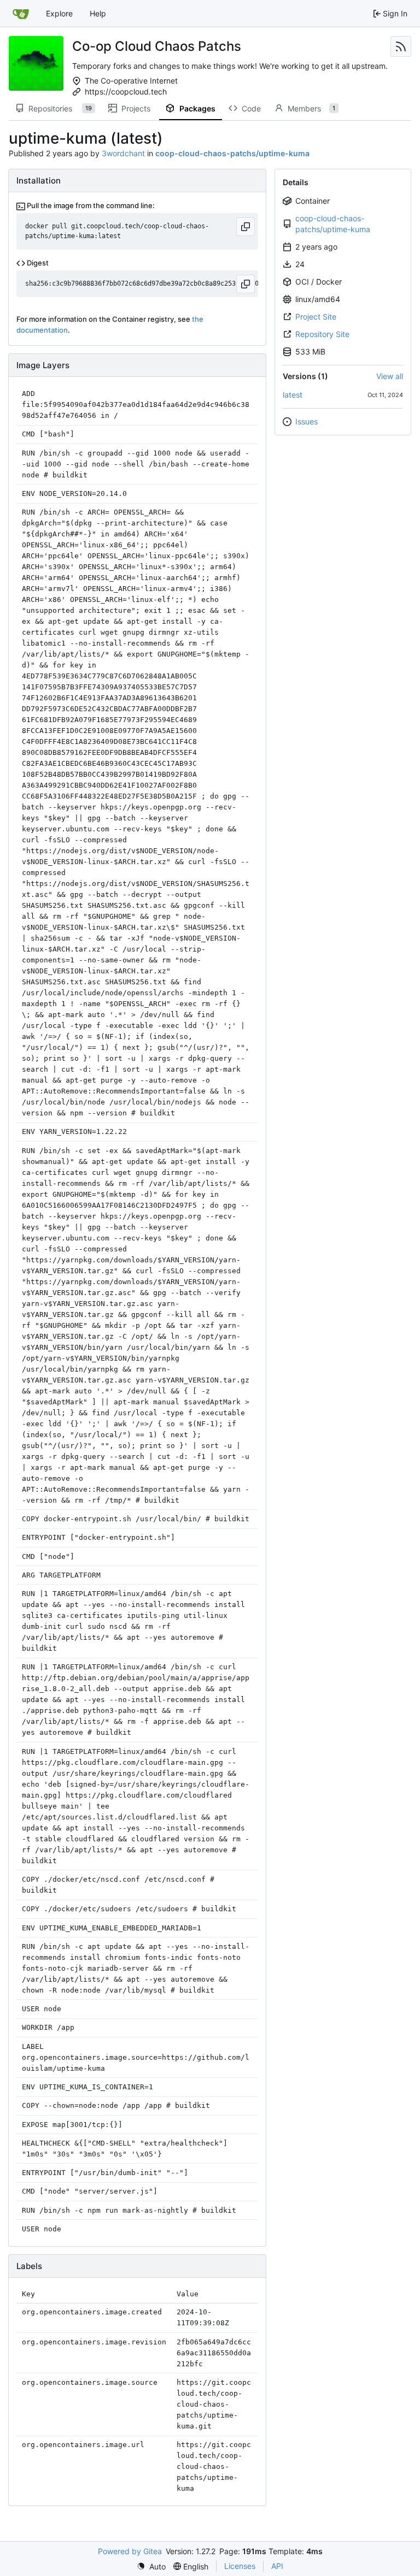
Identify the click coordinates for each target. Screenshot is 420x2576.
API (277, 2566)
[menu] (151, 2566)
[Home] (21, 14)
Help (98, 13)
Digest (37, 263)
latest (293, 395)
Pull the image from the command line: (90, 205)
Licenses (240, 2566)
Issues (307, 421)
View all (390, 376)
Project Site (316, 317)
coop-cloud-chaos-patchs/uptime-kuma (333, 224)
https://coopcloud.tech (126, 91)
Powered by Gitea (130, 2551)
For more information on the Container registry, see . (110, 324)
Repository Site (322, 334)
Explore (59, 13)
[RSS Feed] (401, 46)
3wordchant (123, 153)
